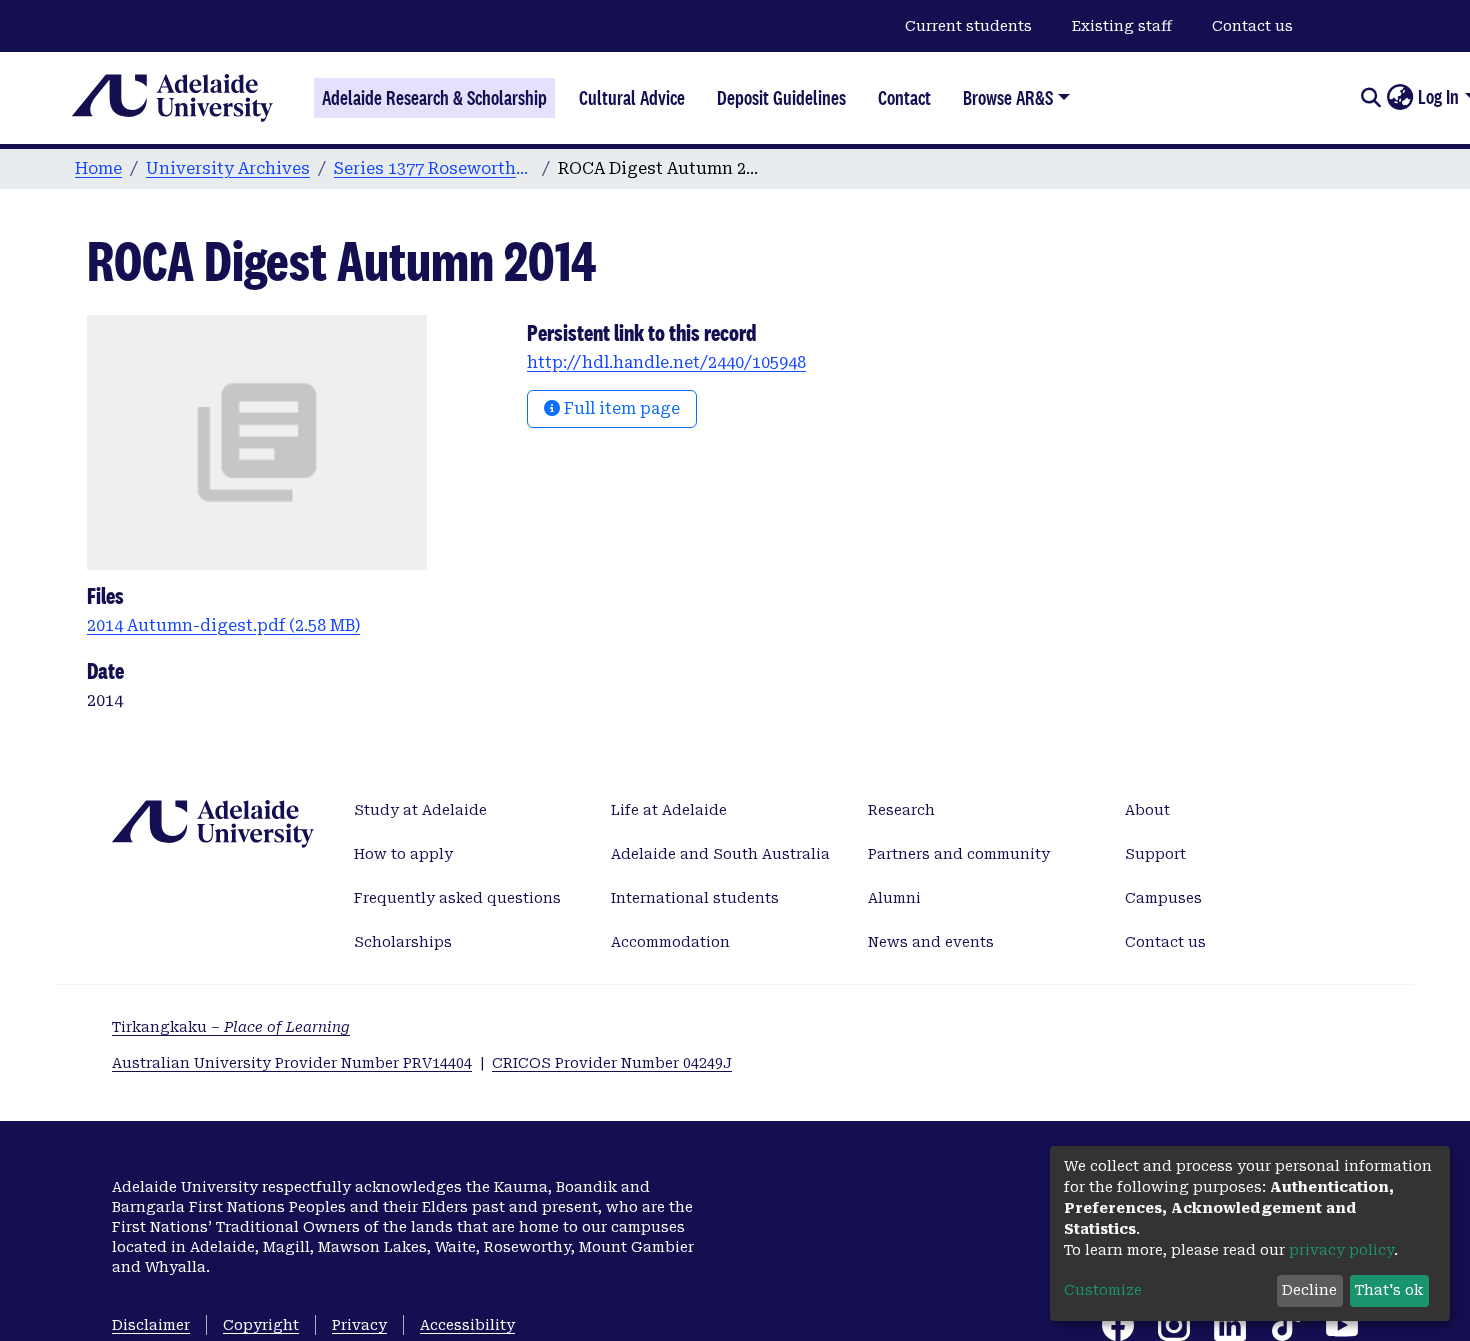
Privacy (359, 1325)
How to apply (403, 854)
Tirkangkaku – (231, 1027)
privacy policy (1341, 1250)
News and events (931, 942)
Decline (1309, 1290)
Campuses (1163, 898)
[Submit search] (1370, 98)
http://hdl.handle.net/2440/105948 (666, 362)
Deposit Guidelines (781, 98)
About (1147, 810)
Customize (1103, 1290)
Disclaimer (151, 1325)
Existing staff (1122, 26)
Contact (904, 98)
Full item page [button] (620, 408)
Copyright (261, 1325)
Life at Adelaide (669, 810)
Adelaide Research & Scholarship (434, 98)
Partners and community (959, 854)
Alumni (894, 898)
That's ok (1389, 1290)
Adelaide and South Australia (720, 854)
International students (695, 898)
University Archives (228, 168)
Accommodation (670, 942)
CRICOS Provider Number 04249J (612, 1063)
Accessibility (467, 1325)
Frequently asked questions (457, 898)
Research (901, 810)
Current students (968, 26)
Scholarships (403, 942)
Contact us (1252, 26)
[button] (1399, 98)
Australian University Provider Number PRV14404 (292, 1063)
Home (98, 168)
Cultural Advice (632, 98)
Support (1155, 854)
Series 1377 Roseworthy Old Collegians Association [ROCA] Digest (434, 168)
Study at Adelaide (420, 810)
